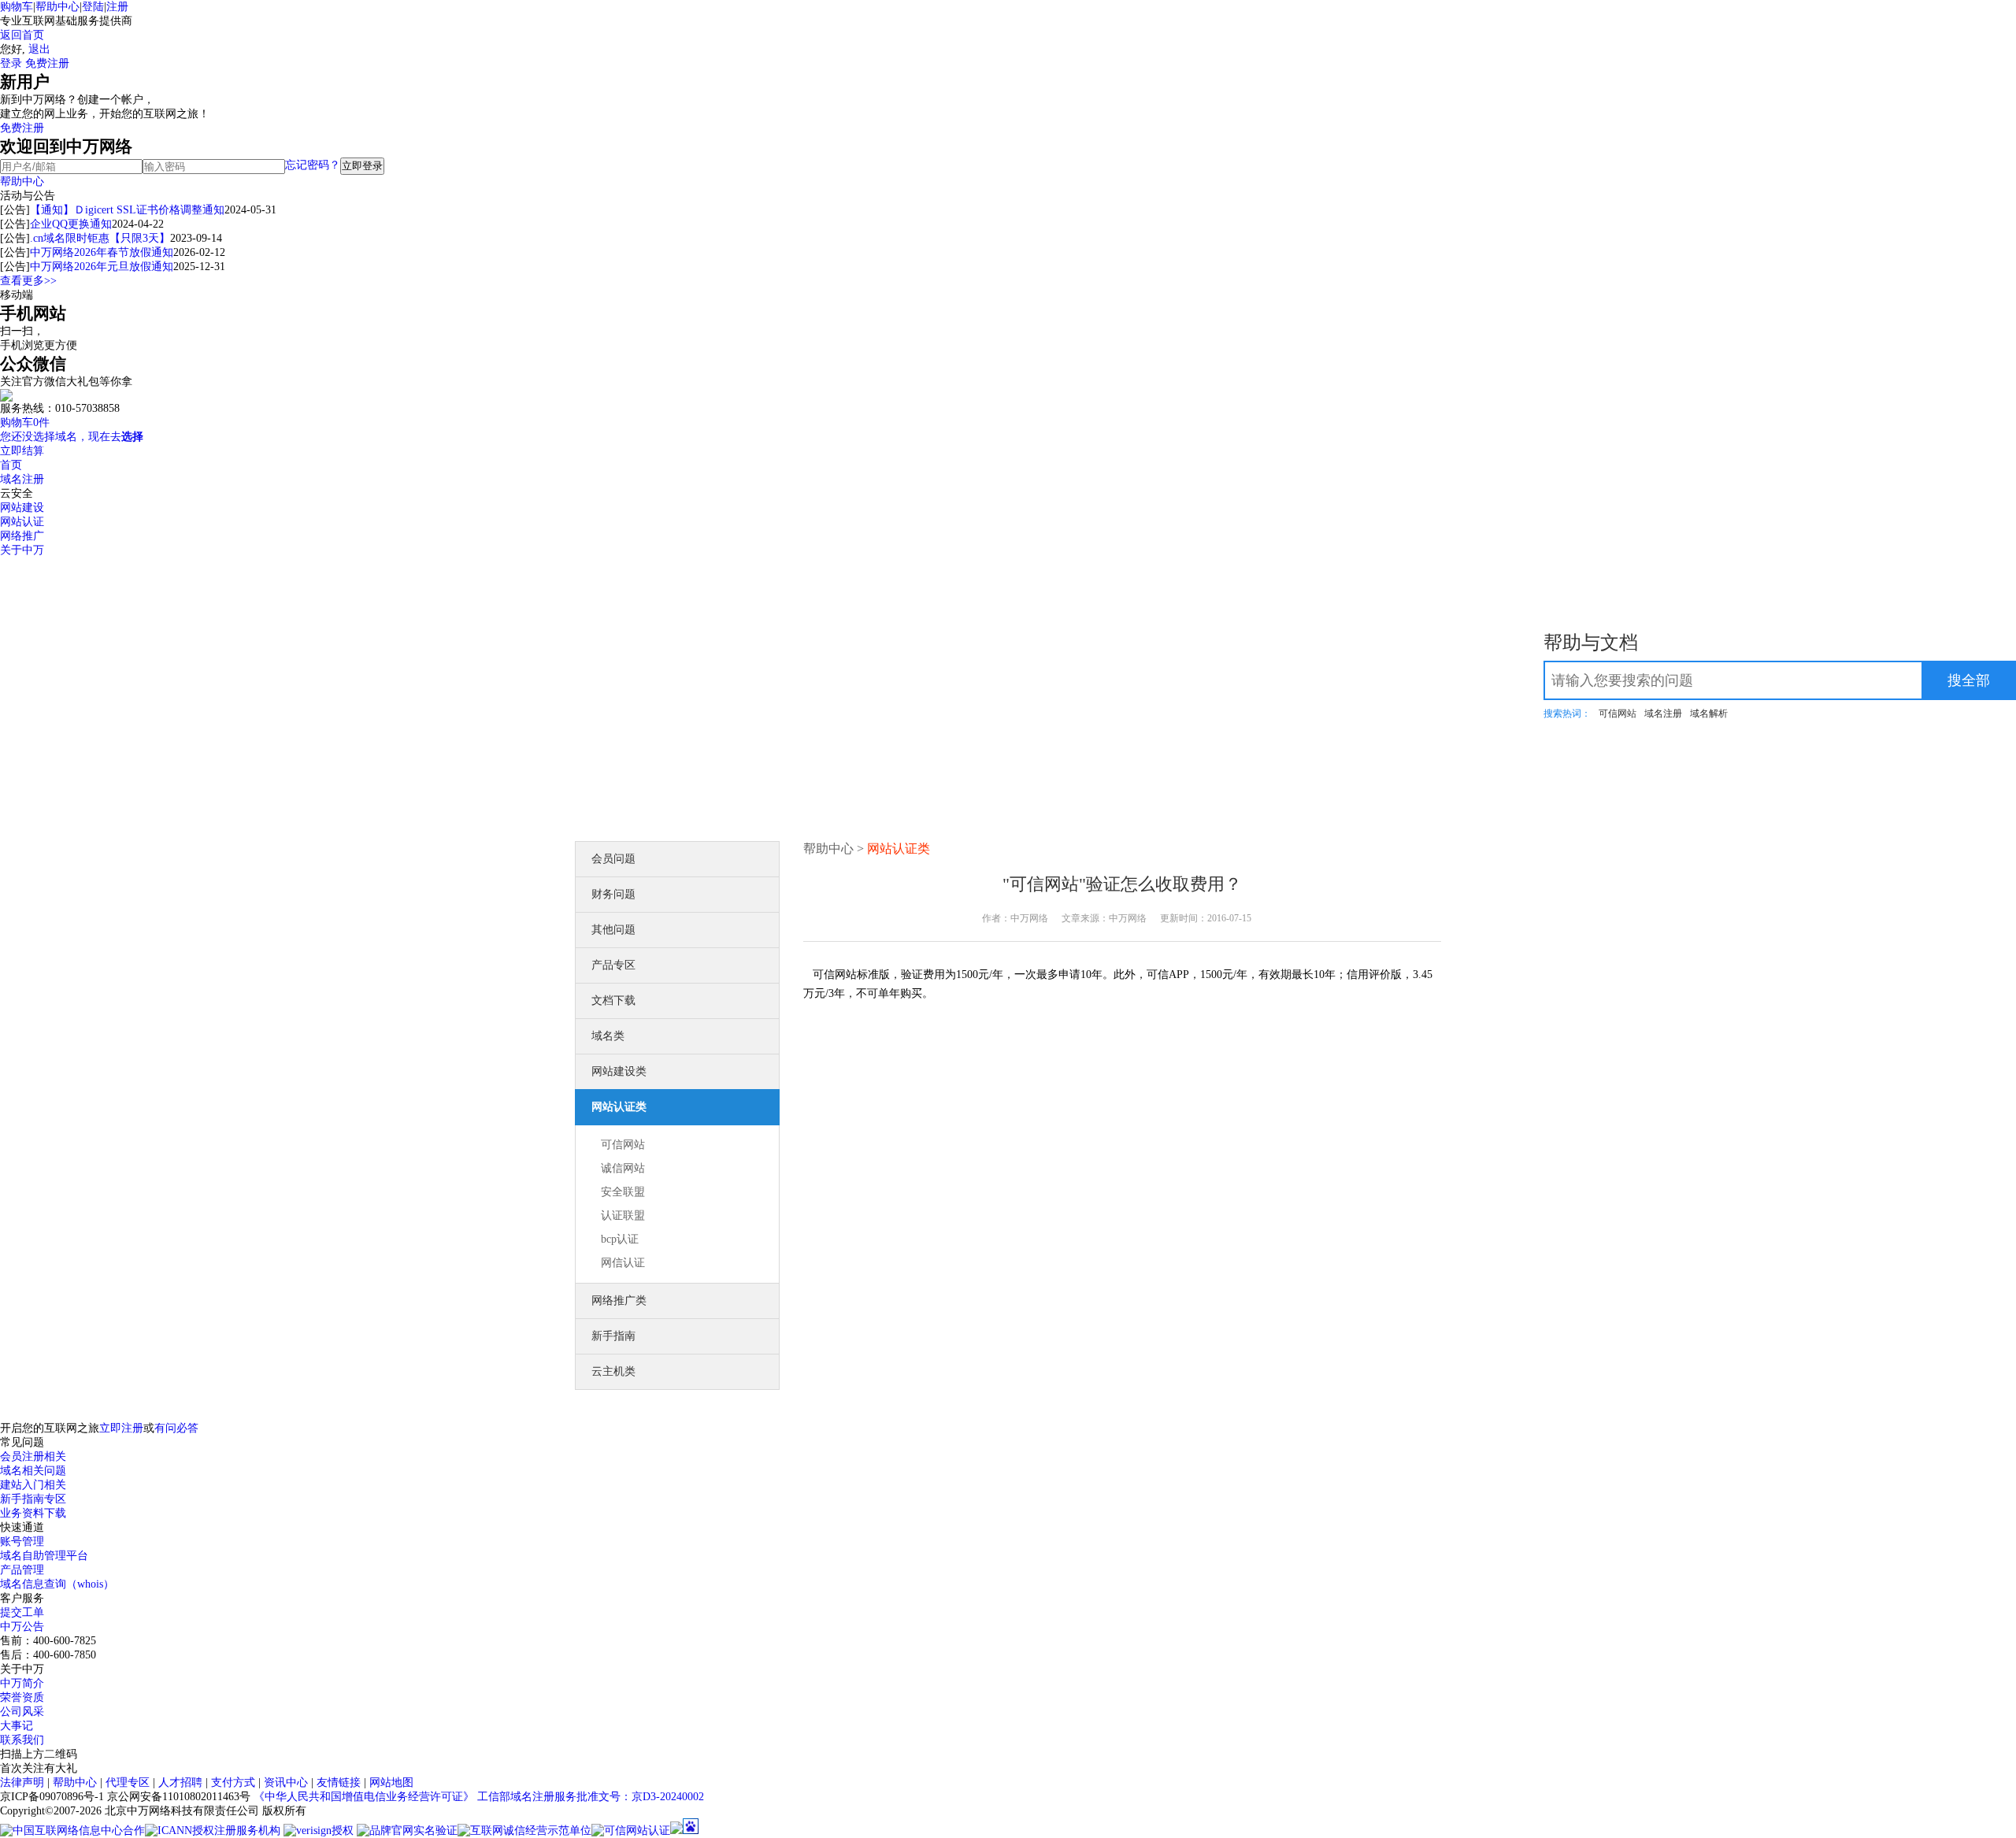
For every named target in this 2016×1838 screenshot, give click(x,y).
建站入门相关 (33, 1485)
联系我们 (22, 1740)
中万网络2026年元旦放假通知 (102, 267)
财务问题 (613, 894)
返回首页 (22, 35)
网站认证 (22, 522)
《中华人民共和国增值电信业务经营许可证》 (364, 1797)
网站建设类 (619, 1071)
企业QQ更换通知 (71, 224)
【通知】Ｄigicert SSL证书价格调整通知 (127, 210)
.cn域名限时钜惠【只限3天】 (100, 238)
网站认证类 (619, 1107)
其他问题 (613, 930)
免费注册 (47, 63)
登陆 (93, 7)
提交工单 (22, 1612)
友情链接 (339, 1782)
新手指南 (613, 1336)
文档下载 (613, 1001)
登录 (11, 63)
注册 (117, 7)
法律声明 (22, 1782)
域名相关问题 (33, 1471)
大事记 (17, 1726)
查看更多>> (28, 281)
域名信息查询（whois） (57, 1584)
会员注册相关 (33, 1456)
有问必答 (176, 1428)
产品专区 (613, 965)
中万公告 (22, 1627)
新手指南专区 (33, 1499)
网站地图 (391, 1782)
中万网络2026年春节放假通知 (102, 252)
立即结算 (22, 451)
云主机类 (613, 1371)
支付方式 (233, 1782)
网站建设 (22, 508)
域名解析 (1709, 713)
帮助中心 (57, 7)
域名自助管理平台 (44, 1556)
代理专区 (128, 1782)
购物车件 (25, 422)
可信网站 (1618, 713)
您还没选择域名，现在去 (72, 437)
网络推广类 (619, 1301)
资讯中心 (286, 1782)
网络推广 (22, 536)
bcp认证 (620, 1239)
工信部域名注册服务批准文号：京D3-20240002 (591, 1797)
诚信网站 (623, 1168)
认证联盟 (623, 1215)
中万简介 (22, 1683)
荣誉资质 (22, 1697)
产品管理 (22, 1570)
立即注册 (121, 1428)
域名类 (608, 1036)
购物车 (17, 7)
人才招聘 (180, 1782)
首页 (11, 465)
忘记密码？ (313, 165)
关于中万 (22, 550)
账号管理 (22, 1542)
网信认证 (623, 1263)
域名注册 (22, 479)
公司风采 (22, 1712)
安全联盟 (623, 1192)
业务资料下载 (33, 1513)
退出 (39, 49)
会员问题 (613, 859)
